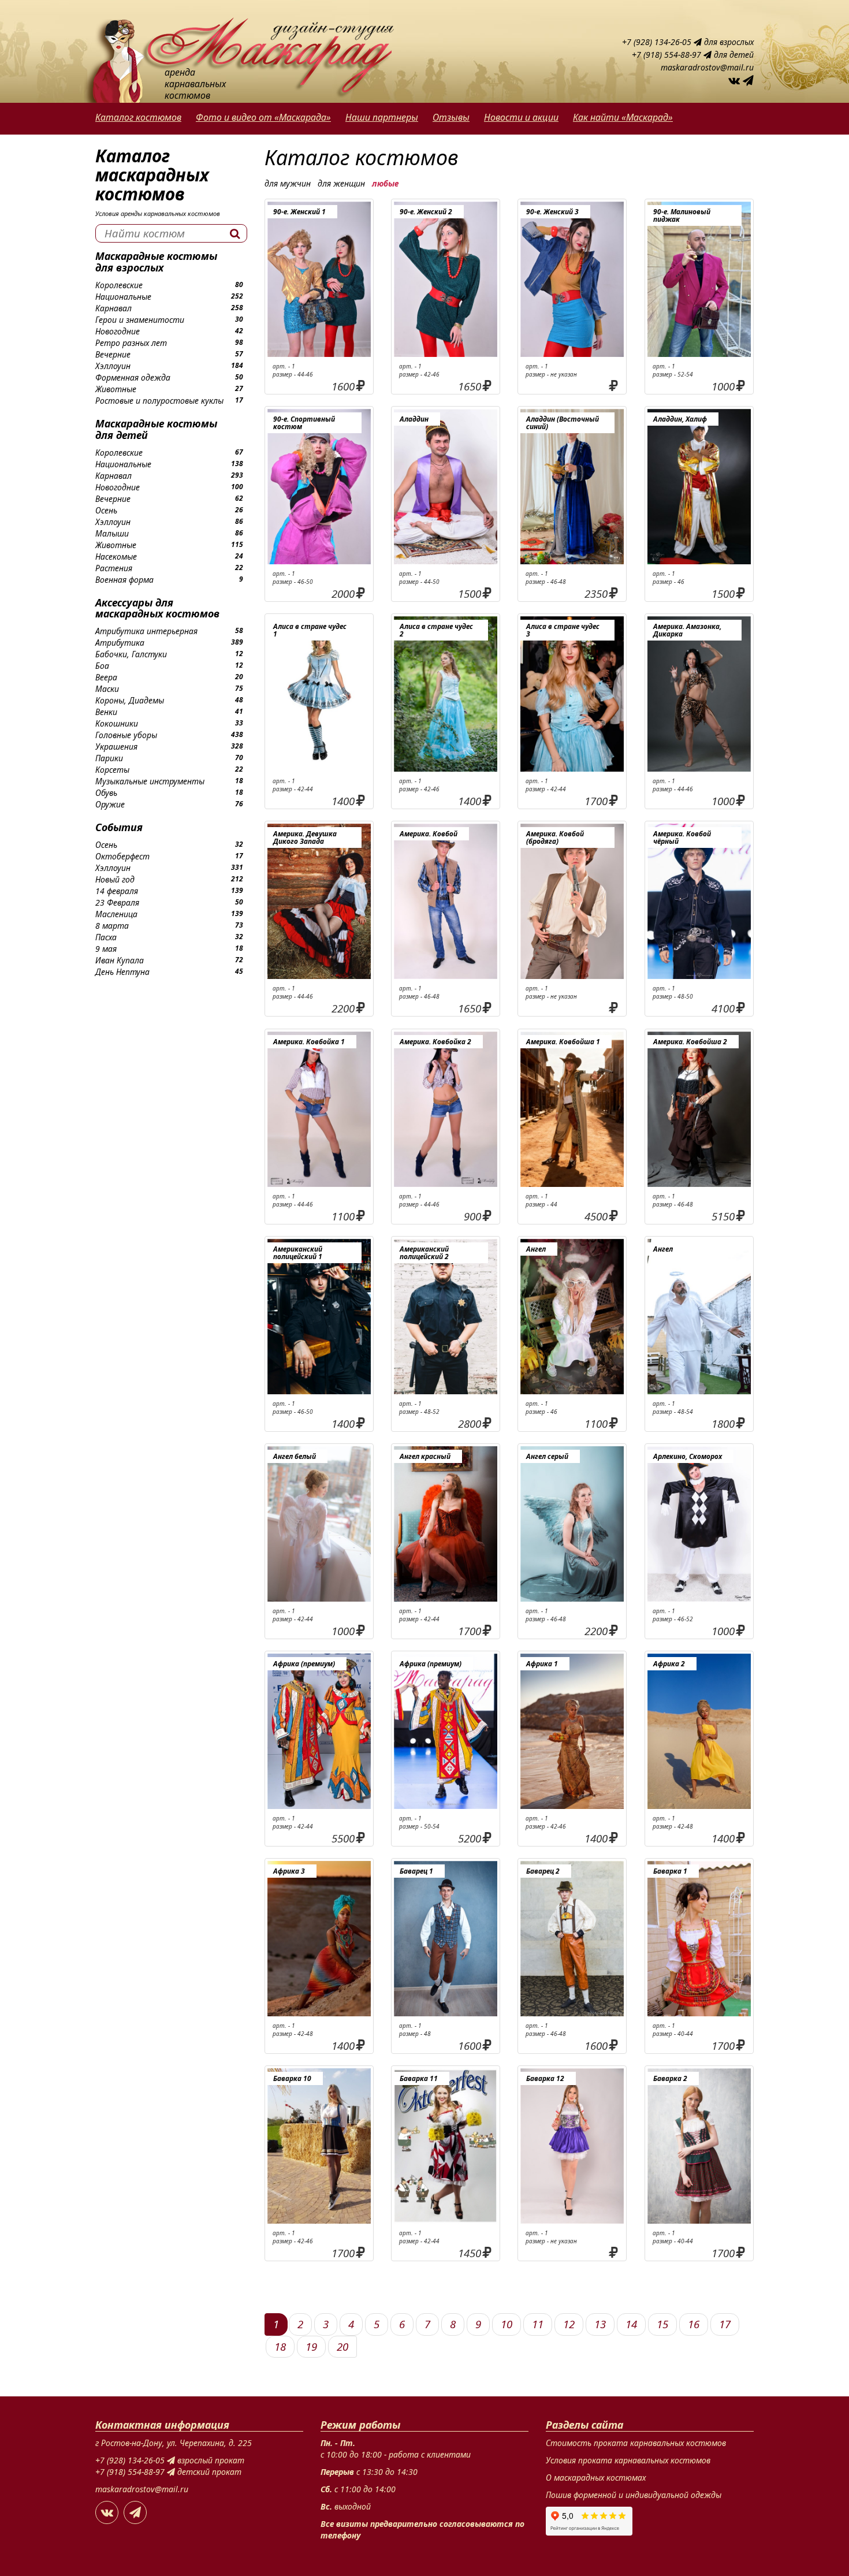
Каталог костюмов (138, 117)
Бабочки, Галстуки (131, 654)
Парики (109, 758)
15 (662, 2324)
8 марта (112, 926)
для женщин (341, 183)
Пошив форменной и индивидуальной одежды (634, 2495)
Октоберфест (122, 856)
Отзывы (451, 117)
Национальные (123, 297)
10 (507, 2324)
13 (600, 2324)
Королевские (119, 285)
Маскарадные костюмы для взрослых (156, 262)
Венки (106, 712)
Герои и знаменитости (140, 320)
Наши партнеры (382, 117)
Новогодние (118, 331)
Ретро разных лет (131, 343)
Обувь (106, 793)
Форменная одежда (133, 377)
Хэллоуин (113, 366)
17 (725, 2324)
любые (385, 183)
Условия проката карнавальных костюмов (628, 2460)
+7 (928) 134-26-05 (658, 42)
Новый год (115, 879)
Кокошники (117, 723)
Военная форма (124, 580)
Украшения (116, 747)
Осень (106, 510)
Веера (106, 677)
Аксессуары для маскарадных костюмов (157, 608)
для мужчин (288, 183)
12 (569, 2324)
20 (342, 2346)
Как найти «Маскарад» (623, 117)
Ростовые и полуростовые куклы (159, 401)
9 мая (106, 949)
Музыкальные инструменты (150, 781)
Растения (114, 568)
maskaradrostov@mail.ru (707, 67)
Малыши (112, 533)
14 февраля (117, 891)
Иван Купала (120, 960)
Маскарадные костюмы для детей (156, 429)
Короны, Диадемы (130, 700)
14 (631, 2324)
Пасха (106, 937)
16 (694, 2324)
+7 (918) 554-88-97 (668, 55)
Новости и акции (521, 117)
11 (538, 2324)
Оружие (110, 804)
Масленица (116, 914)
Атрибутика (120, 643)
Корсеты (112, 770)
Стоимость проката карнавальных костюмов (636, 2443)
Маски (107, 689)
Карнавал (113, 308)
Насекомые (116, 556)
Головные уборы (126, 735)
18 (280, 2346)
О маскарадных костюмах (596, 2478)
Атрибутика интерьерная (146, 631)
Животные (116, 389)
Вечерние (113, 354)
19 (311, 2346)
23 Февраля (117, 902)
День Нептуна (122, 972)
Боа (102, 666)
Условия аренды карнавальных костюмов (158, 213)
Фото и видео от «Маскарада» (263, 117)
